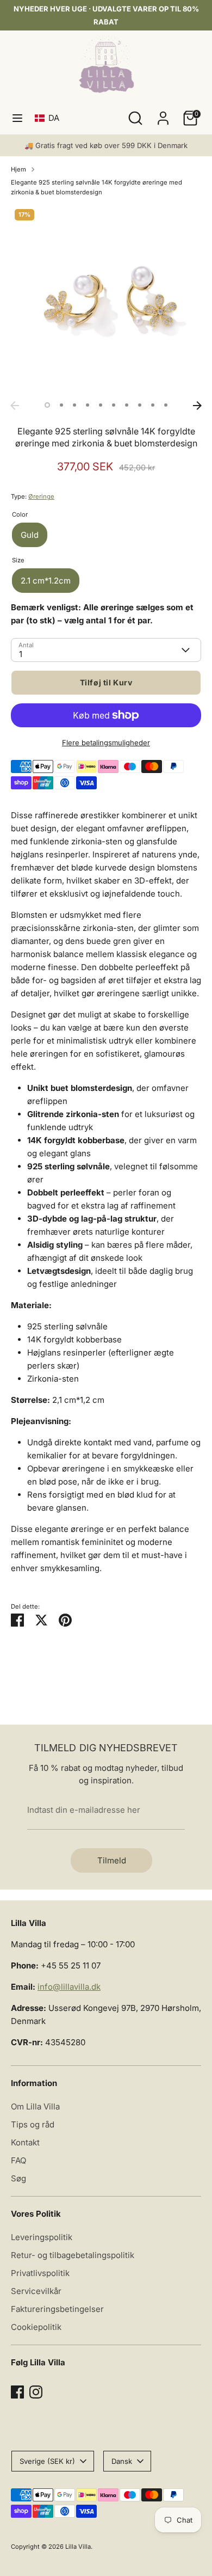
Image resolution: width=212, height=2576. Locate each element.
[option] (106, 300)
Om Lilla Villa (35, 2106)
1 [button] (47, 405)
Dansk (122, 2461)
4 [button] (88, 405)
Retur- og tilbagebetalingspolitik (73, 2255)
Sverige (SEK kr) (47, 2461)
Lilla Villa (78, 2547)
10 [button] (166, 405)
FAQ (18, 2160)
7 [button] (127, 405)
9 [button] (153, 405)
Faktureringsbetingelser (57, 2309)
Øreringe (41, 496)
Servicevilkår (36, 2291)
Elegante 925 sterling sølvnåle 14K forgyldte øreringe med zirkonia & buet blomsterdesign (96, 187)
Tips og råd (33, 2124)
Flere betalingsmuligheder (106, 743)
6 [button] (114, 405)
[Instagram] (36, 2392)
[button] (49, 118)
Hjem (18, 169)
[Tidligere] (15, 406)
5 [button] (101, 405)
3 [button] (74, 405)
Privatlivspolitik (40, 2273)
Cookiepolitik (36, 2327)
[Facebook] (17, 2392)
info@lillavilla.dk (69, 1987)
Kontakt (25, 2142)
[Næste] (197, 406)
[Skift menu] (17, 118)
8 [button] (140, 405)
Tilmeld (112, 1860)
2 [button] (61, 405)
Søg (18, 2178)
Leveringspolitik (42, 2237)
